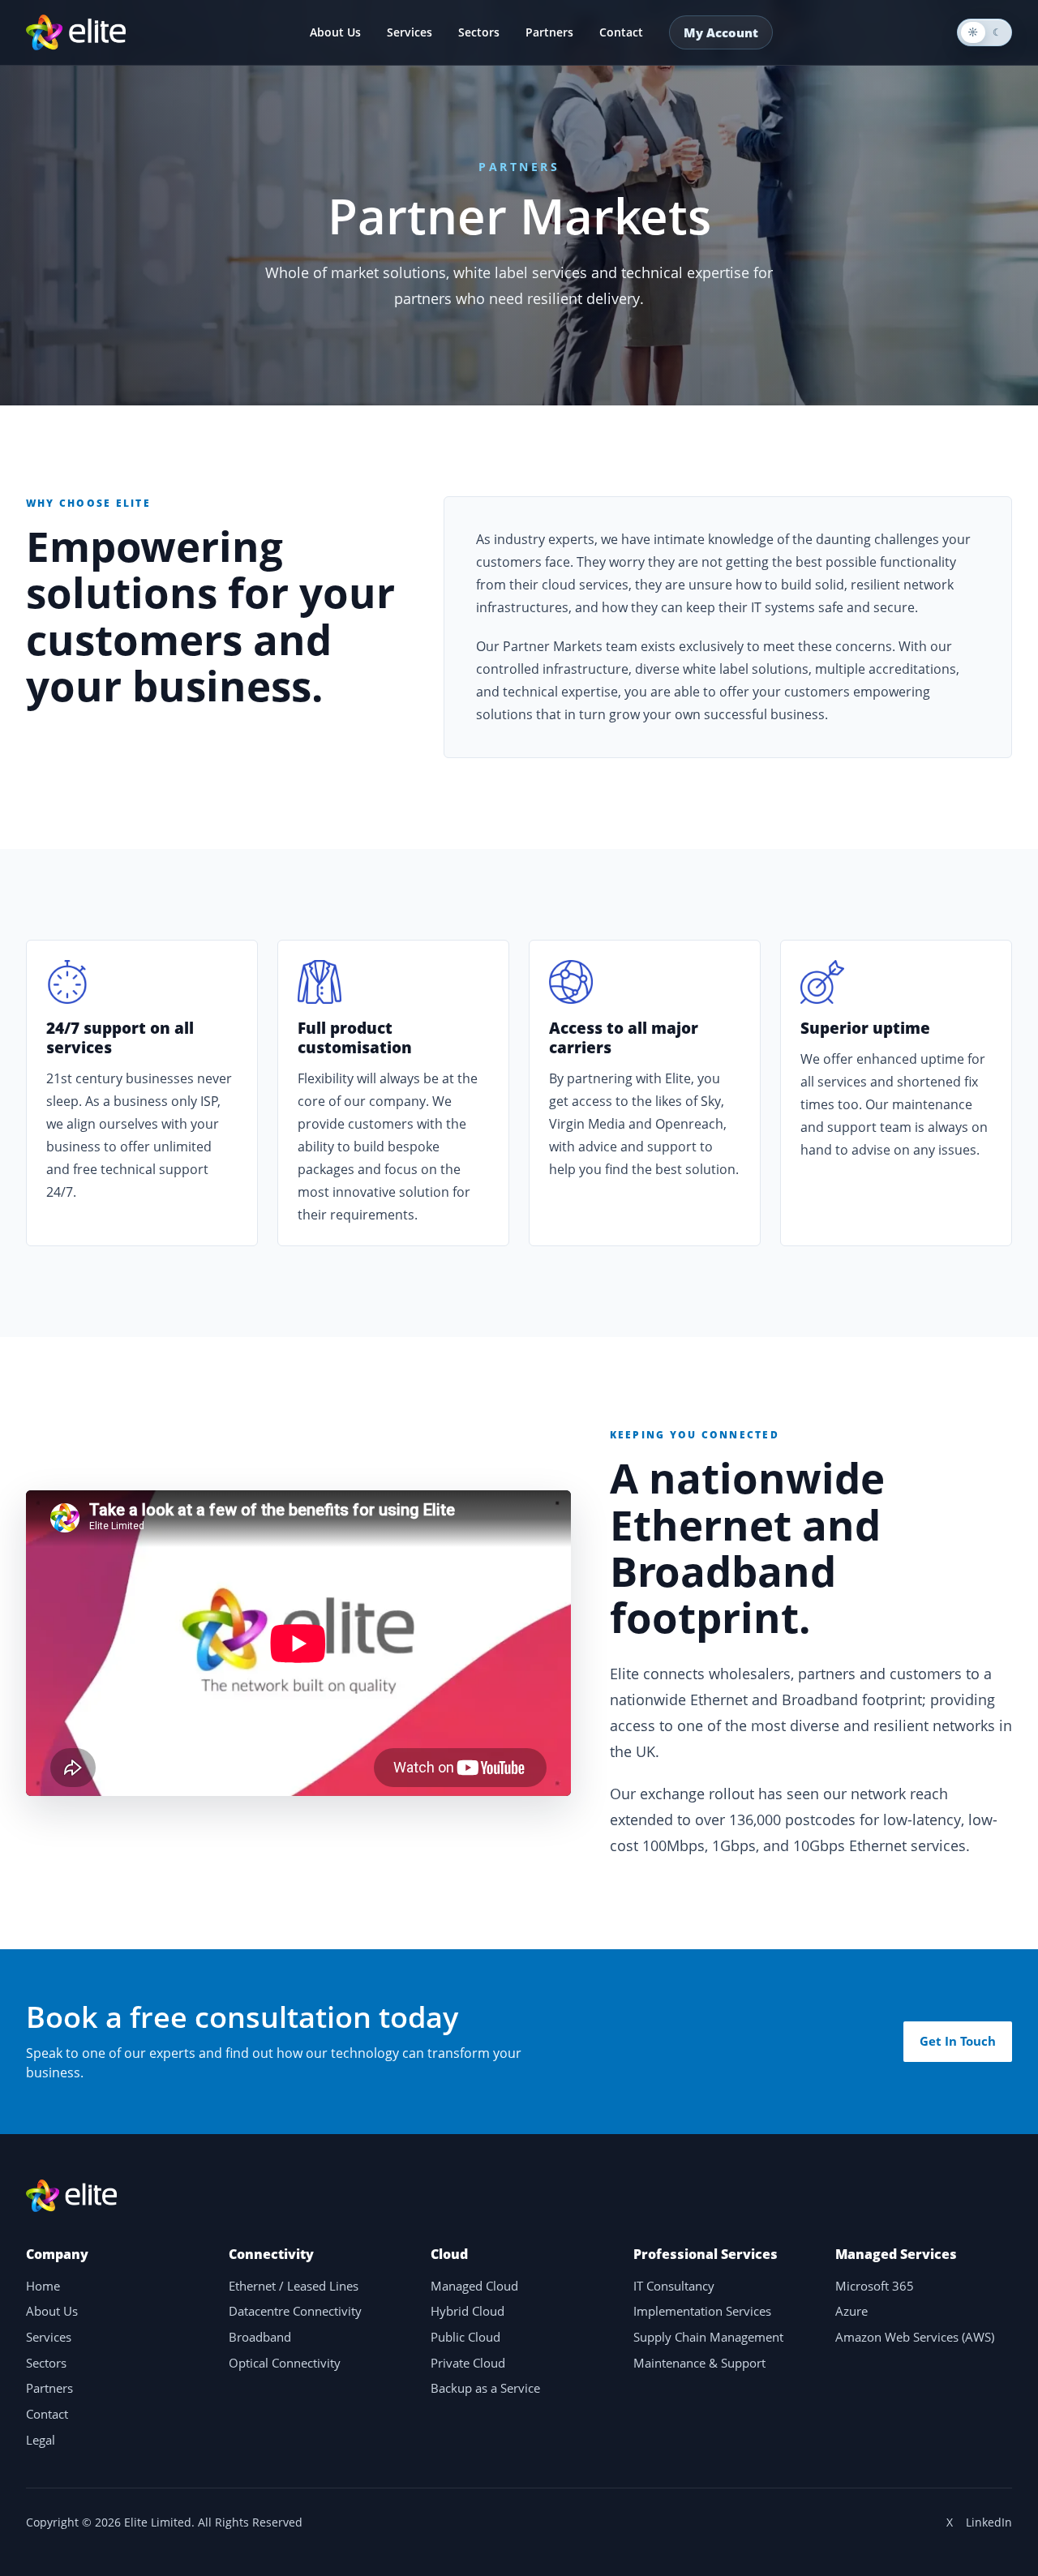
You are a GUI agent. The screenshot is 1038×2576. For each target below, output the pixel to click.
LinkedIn (989, 2522)
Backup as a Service (485, 2388)
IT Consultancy (674, 2286)
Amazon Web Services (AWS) (915, 2337)
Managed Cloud (474, 2286)
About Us (335, 32)
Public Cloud (465, 2337)
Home (43, 2286)
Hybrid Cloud (468, 2311)
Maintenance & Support (699, 2363)
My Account (721, 32)
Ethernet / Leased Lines (294, 2286)
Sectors (479, 32)
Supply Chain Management (708, 2337)
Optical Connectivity (285, 2363)
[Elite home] (76, 32)
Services (410, 32)
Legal (41, 2440)
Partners (549, 32)
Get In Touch (958, 2041)
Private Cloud (468, 2363)
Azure (851, 2311)
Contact (621, 32)
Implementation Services (702, 2311)
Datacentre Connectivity (295, 2311)
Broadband (260, 2337)
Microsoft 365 (875, 2286)
